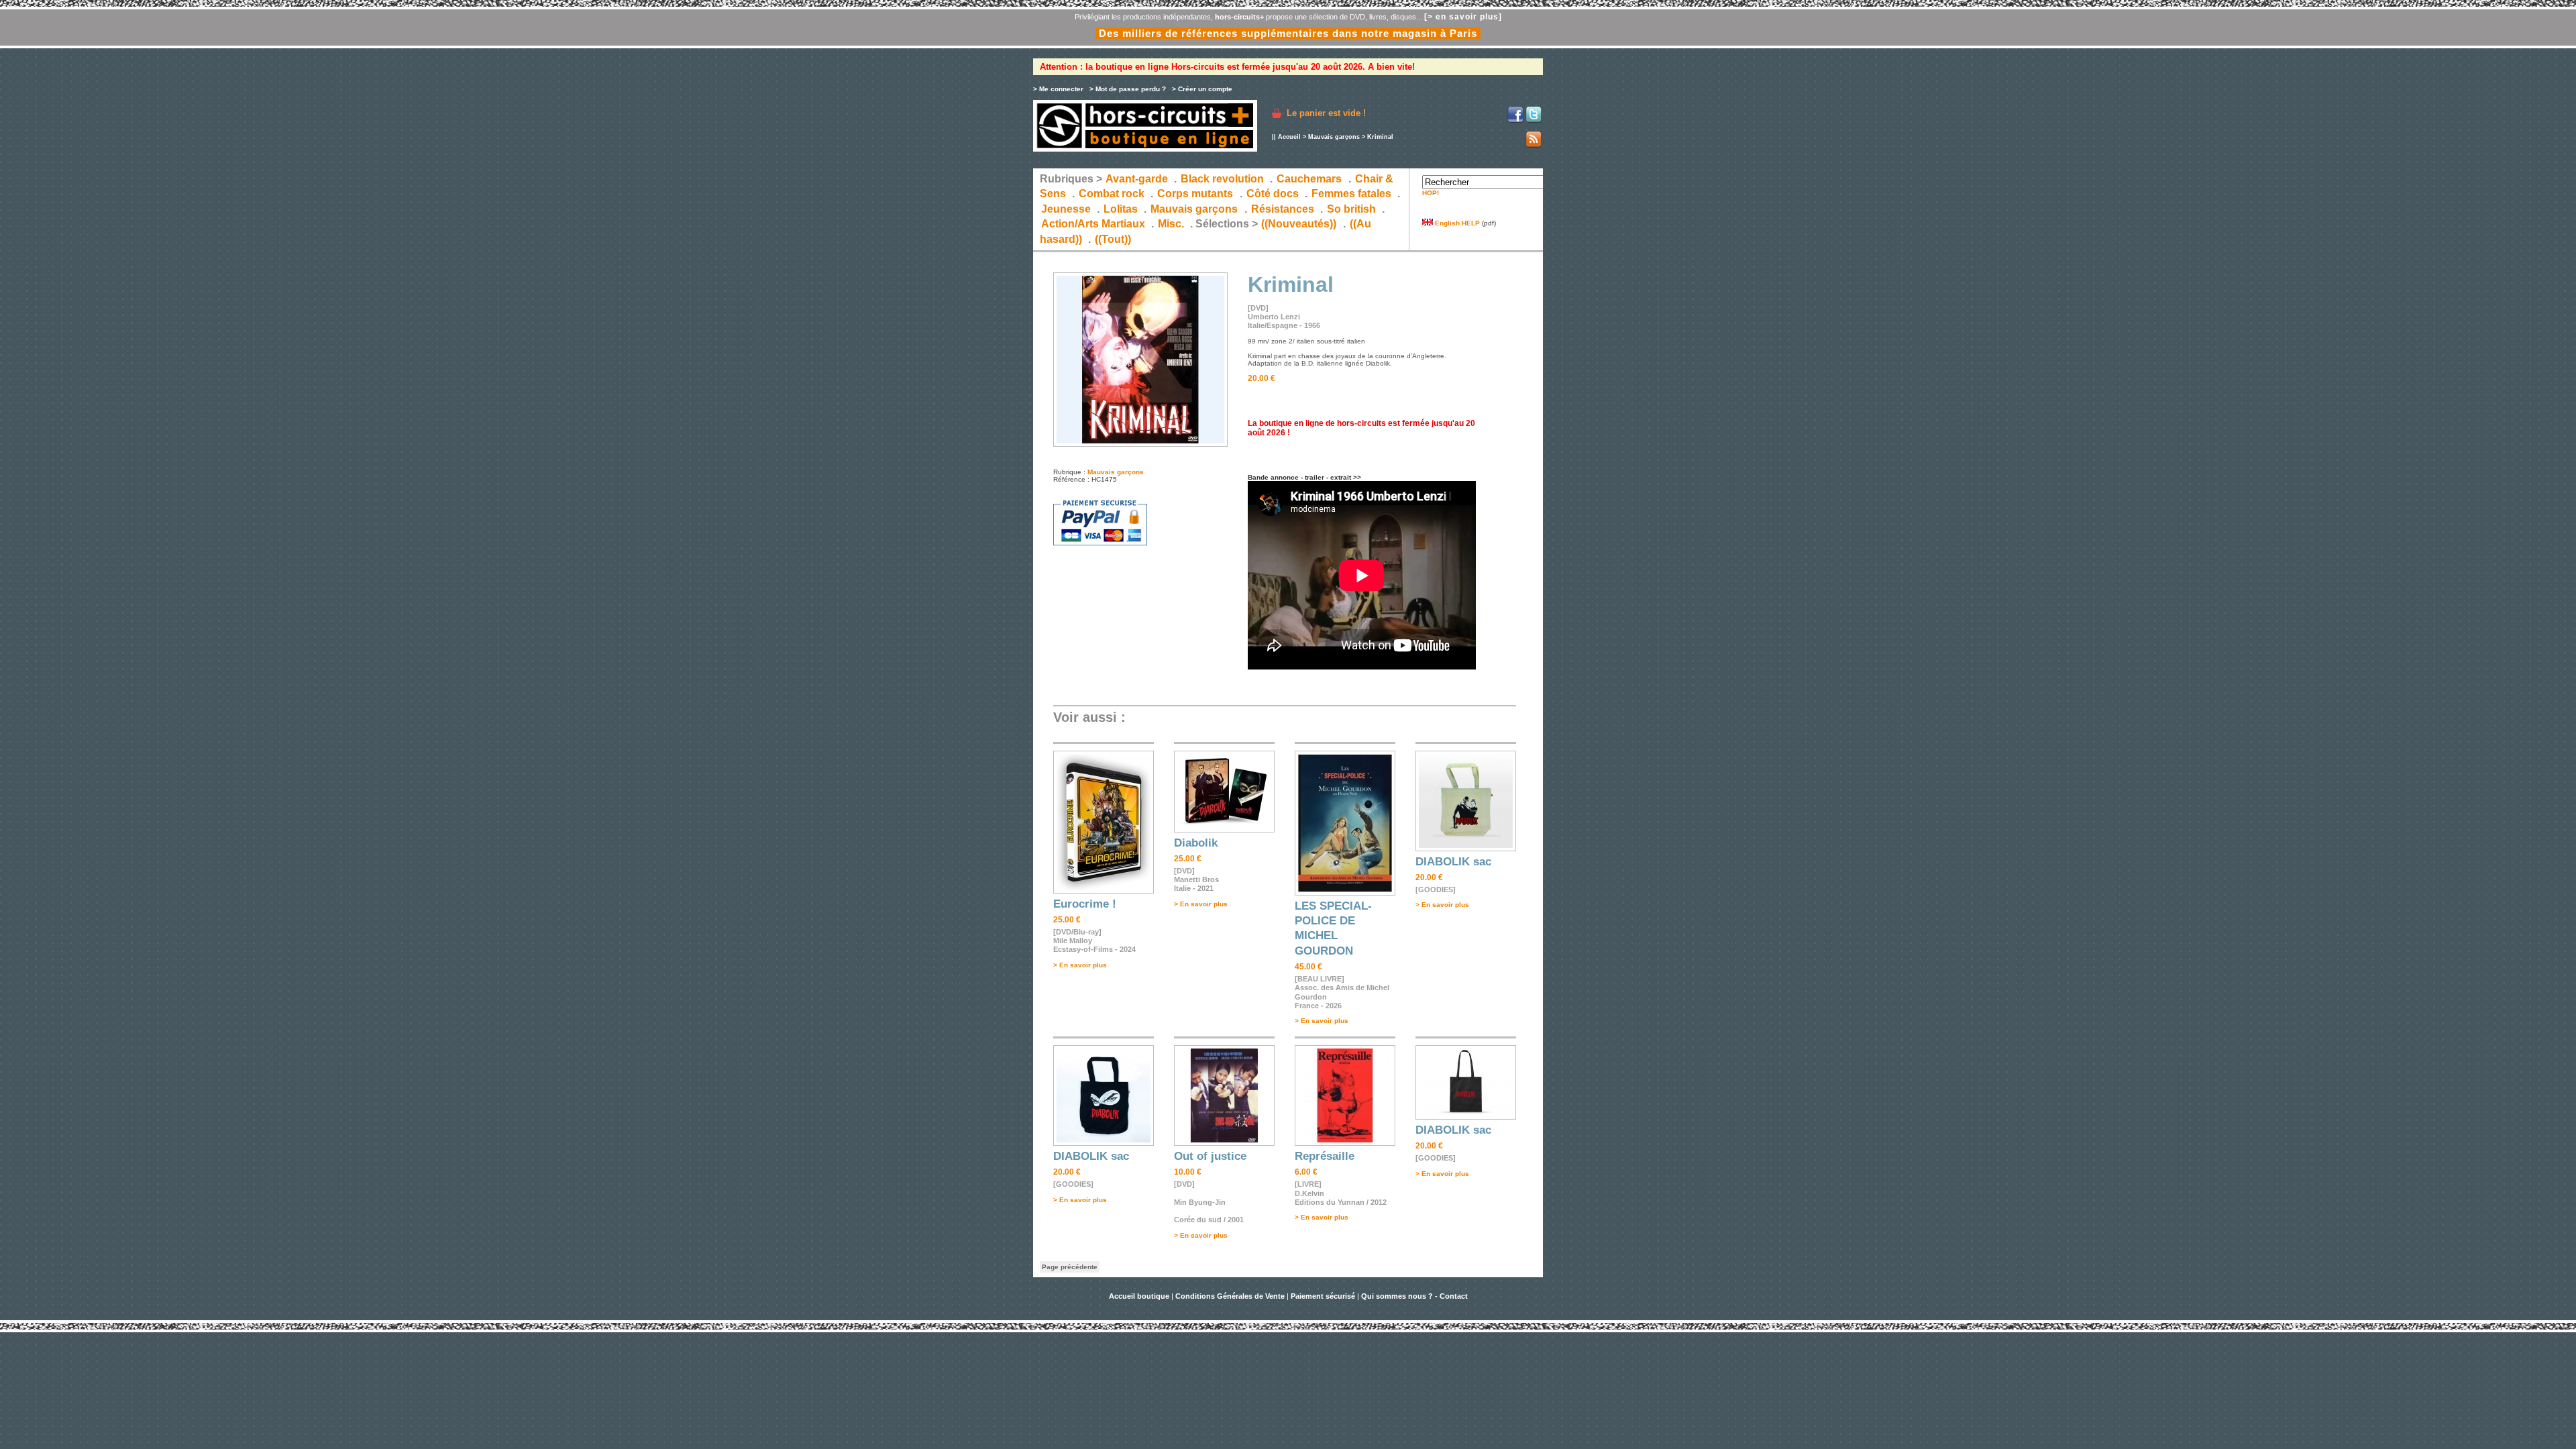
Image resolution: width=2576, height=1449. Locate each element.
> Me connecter (1058, 89)
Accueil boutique (1140, 1296)
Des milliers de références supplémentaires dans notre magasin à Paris (1288, 33)
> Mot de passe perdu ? (1128, 89)
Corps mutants (1196, 194)
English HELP (1456, 223)
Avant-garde (1137, 179)
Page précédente (1070, 1267)
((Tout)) (1113, 239)
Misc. (1171, 224)
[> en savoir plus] (1463, 17)
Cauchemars (1309, 179)
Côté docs (1273, 194)
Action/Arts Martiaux (1093, 224)
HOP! (1431, 193)
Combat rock (1112, 194)
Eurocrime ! (1085, 904)
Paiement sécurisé (1323, 1296)
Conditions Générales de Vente (1230, 1296)
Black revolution (1222, 179)
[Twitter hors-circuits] (1534, 120)
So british (1351, 209)
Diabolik (1196, 843)
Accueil (1289, 137)
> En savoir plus (1080, 965)
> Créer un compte (1202, 89)
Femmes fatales (1351, 194)
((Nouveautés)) (1299, 224)
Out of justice (1210, 1156)
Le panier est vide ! (1326, 113)
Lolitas (1121, 209)
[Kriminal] (1140, 444)
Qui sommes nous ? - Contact (1414, 1296)
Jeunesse (1066, 209)
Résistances (1283, 209)
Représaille (1325, 1156)
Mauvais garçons (1334, 137)
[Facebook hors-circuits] (1515, 120)
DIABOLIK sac (1453, 862)
